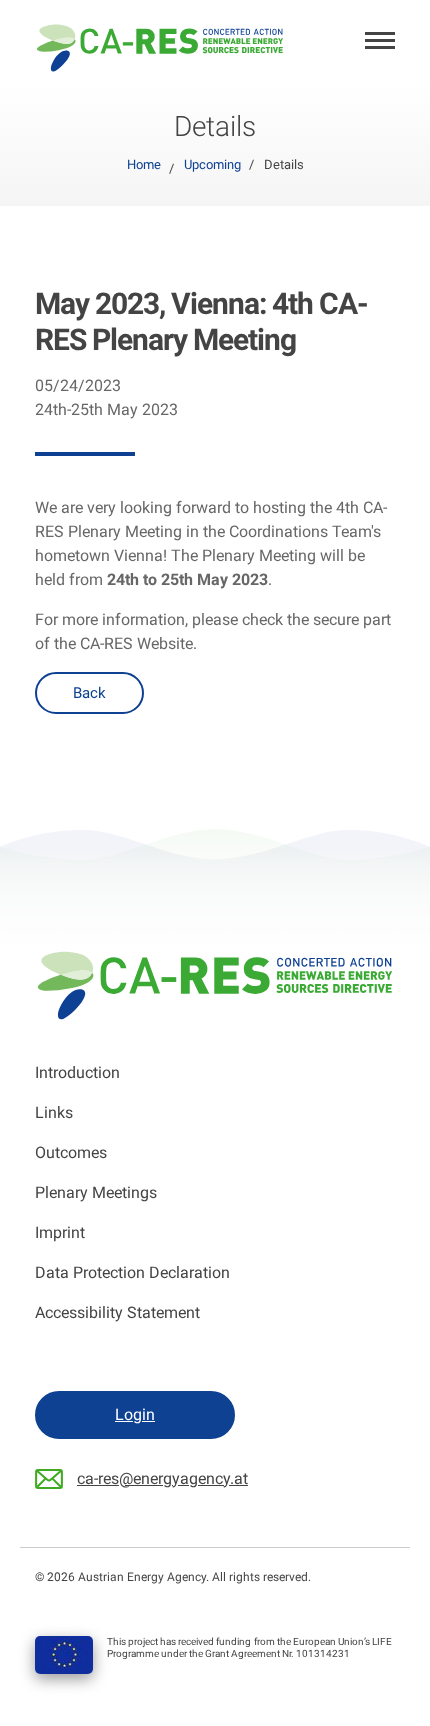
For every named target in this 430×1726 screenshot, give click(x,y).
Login (135, 1414)
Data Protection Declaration (132, 1272)
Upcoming (212, 164)
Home (144, 164)
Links (54, 1112)
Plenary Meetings (96, 1192)
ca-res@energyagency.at (162, 1478)
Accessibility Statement (117, 1312)
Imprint (60, 1232)
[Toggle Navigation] (380, 42)
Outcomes (71, 1152)
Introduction (77, 1072)
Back (89, 693)
